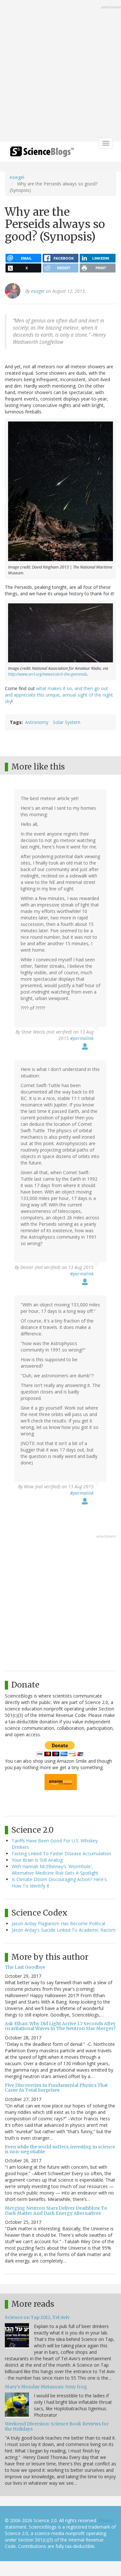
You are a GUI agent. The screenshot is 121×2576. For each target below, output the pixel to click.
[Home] (42, 154)
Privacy (106, 2520)
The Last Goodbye (25, 1967)
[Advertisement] (60, 71)
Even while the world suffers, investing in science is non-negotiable (60, 2149)
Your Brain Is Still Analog (37, 1860)
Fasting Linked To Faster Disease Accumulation (61, 1853)
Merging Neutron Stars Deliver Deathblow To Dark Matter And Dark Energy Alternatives (56, 2210)
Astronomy (37, 722)
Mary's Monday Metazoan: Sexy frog (46, 2387)
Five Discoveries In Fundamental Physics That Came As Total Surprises (56, 2088)
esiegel (17, 177)
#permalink (82, 1038)
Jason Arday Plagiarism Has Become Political (58, 1923)
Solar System (67, 722)
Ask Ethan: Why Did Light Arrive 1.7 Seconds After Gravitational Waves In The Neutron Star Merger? (60, 2026)
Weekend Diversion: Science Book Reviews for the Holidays (57, 2426)
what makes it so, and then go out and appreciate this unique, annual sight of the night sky (59, 695)
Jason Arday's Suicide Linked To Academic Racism (64, 1930)
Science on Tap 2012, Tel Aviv (37, 2317)
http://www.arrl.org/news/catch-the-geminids (47, 674)
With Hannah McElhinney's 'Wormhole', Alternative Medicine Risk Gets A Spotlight (55, 1870)
